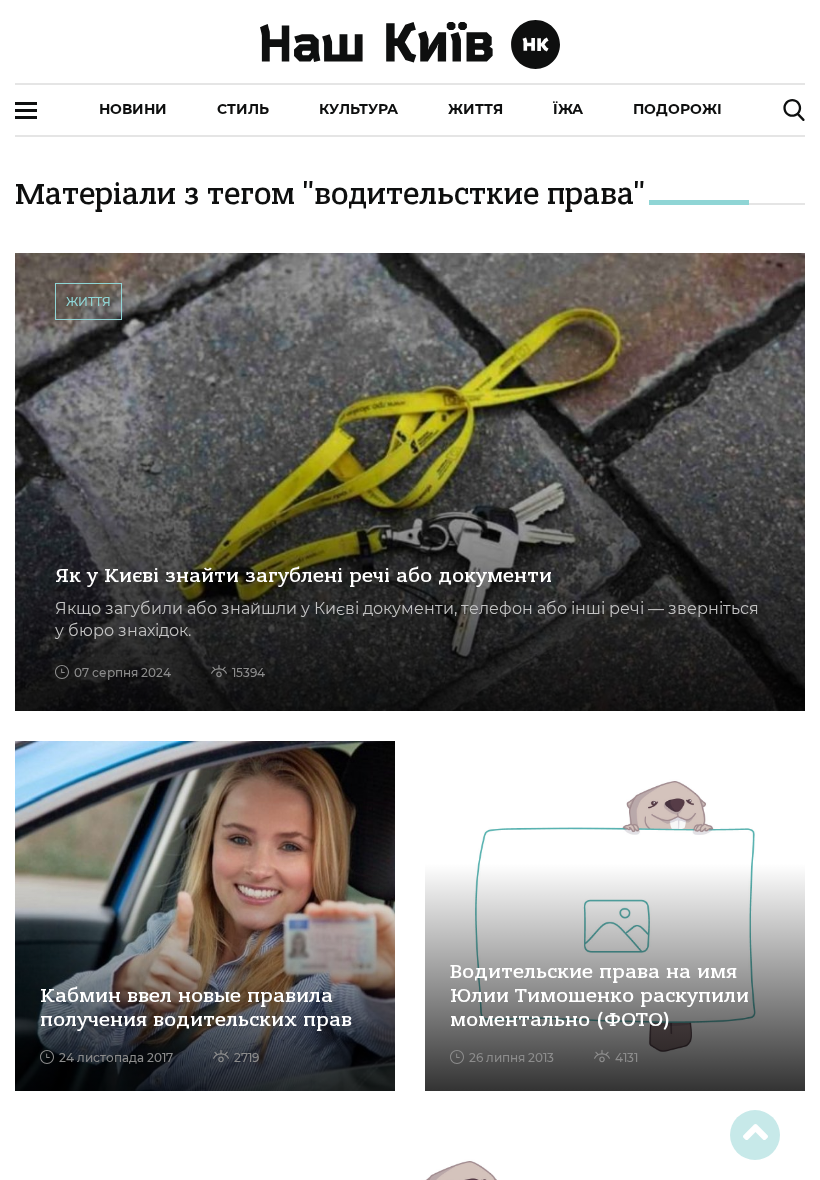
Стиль (243, 109)
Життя (475, 109)
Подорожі (677, 109)
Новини (133, 109)
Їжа (568, 109)
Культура (358, 109)
